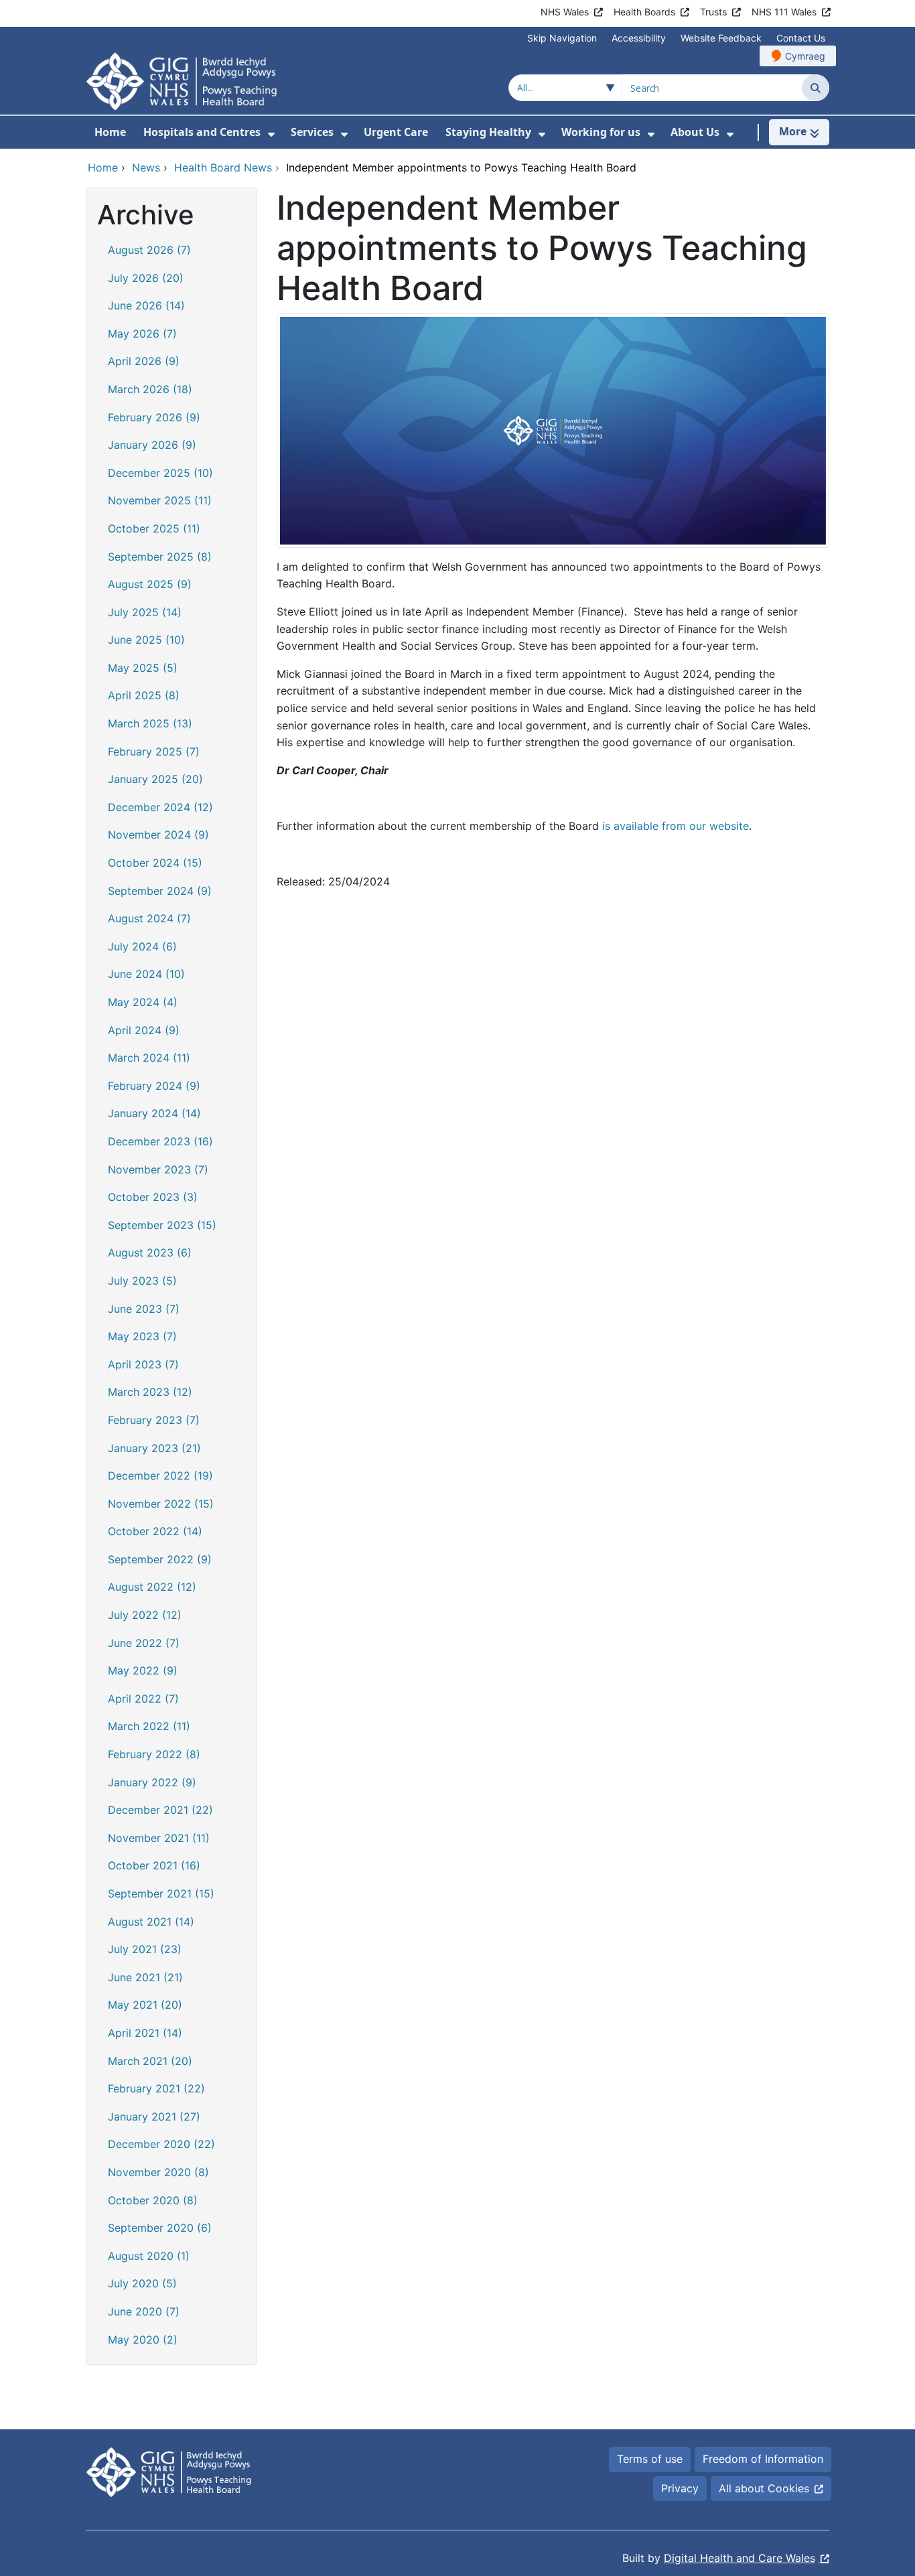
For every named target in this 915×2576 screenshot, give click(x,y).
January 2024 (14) (154, 1113)
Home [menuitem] (110, 132)
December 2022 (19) (160, 1476)
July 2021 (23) (145, 1949)
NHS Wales (565, 12)
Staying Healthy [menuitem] (488, 132)
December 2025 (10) (160, 473)
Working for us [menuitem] (601, 132)
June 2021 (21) (145, 1977)
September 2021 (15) (161, 1893)
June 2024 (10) (146, 974)
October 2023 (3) (153, 1197)
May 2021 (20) (145, 2005)
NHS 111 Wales (784, 12)
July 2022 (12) (145, 1615)
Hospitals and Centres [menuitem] (202, 132)
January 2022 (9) (152, 1782)
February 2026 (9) (154, 417)
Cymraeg (805, 56)
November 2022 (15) (161, 1504)
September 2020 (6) (160, 2228)
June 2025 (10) (146, 640)
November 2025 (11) (160, 500)
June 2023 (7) (144, 1309)
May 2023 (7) (142, 1336)
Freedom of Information (763, 2459)
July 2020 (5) (142, 2283)
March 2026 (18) (150, 389)
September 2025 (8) (160, 557)
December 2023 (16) (160, 1141)
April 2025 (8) (144, 695)
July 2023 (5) (142, 1281)
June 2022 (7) (144, 1643)
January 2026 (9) (152, 445)
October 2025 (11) (154, 528)
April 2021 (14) (145, 2033)
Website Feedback (721, 38)
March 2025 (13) (150, 723)
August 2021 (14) (151, 1922)
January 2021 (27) (154, 2117)
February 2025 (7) (154, 752)
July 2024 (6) (142, 946)
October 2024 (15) (155, 863)
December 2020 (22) (161, 2144)
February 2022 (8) (154, 1754)
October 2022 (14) (155, 1531)
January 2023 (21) (154, 1448)
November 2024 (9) (158, 835)
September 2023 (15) (162, 1225)
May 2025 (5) (143, 668)
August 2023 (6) (150, 1253)
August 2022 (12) (152, 1587)
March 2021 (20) (150, 2061)
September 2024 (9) (160, 891)
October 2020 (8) (153, 2200)
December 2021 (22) (160, 1810)
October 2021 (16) (154, 1865)
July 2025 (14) (145, 612)
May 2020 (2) (143, 2340)
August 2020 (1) (149, 2256)
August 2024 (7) (149, 918)
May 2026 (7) (142, 334)
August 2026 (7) (149, 250)
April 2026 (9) (144, 361)
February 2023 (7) (154, 1420)
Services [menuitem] (312, 132)
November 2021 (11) (159, 1838)
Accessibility (639, 38)
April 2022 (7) (143, 1699)
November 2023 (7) (158, 1169)
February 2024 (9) (154, 1086)
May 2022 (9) (143, 1670)
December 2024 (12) (160, 807)
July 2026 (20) (146, 278)
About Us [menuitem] (695, 132)
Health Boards (644, 12)
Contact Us (801, 38)
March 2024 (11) (149, 1058)
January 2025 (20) (155, 779)
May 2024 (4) (143, 1002)
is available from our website (676, 826)
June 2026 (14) (146, 305)
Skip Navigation (562, 38)
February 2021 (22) (156, 2088)
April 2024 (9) (144, 1030)
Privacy (680, 2488)
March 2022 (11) (149, 1726)
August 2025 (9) (150, 584)
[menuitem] (271, 134)
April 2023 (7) (143, 1364)
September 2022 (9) (160, 1559)
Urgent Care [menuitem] (396, 132)
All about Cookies (764, 2488)
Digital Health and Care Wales (740, 2558)
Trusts (713, 12)
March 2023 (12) (150, 1392)
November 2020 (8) (158, 2172)
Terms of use (650, 2459)
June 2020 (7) (144, 2311)
